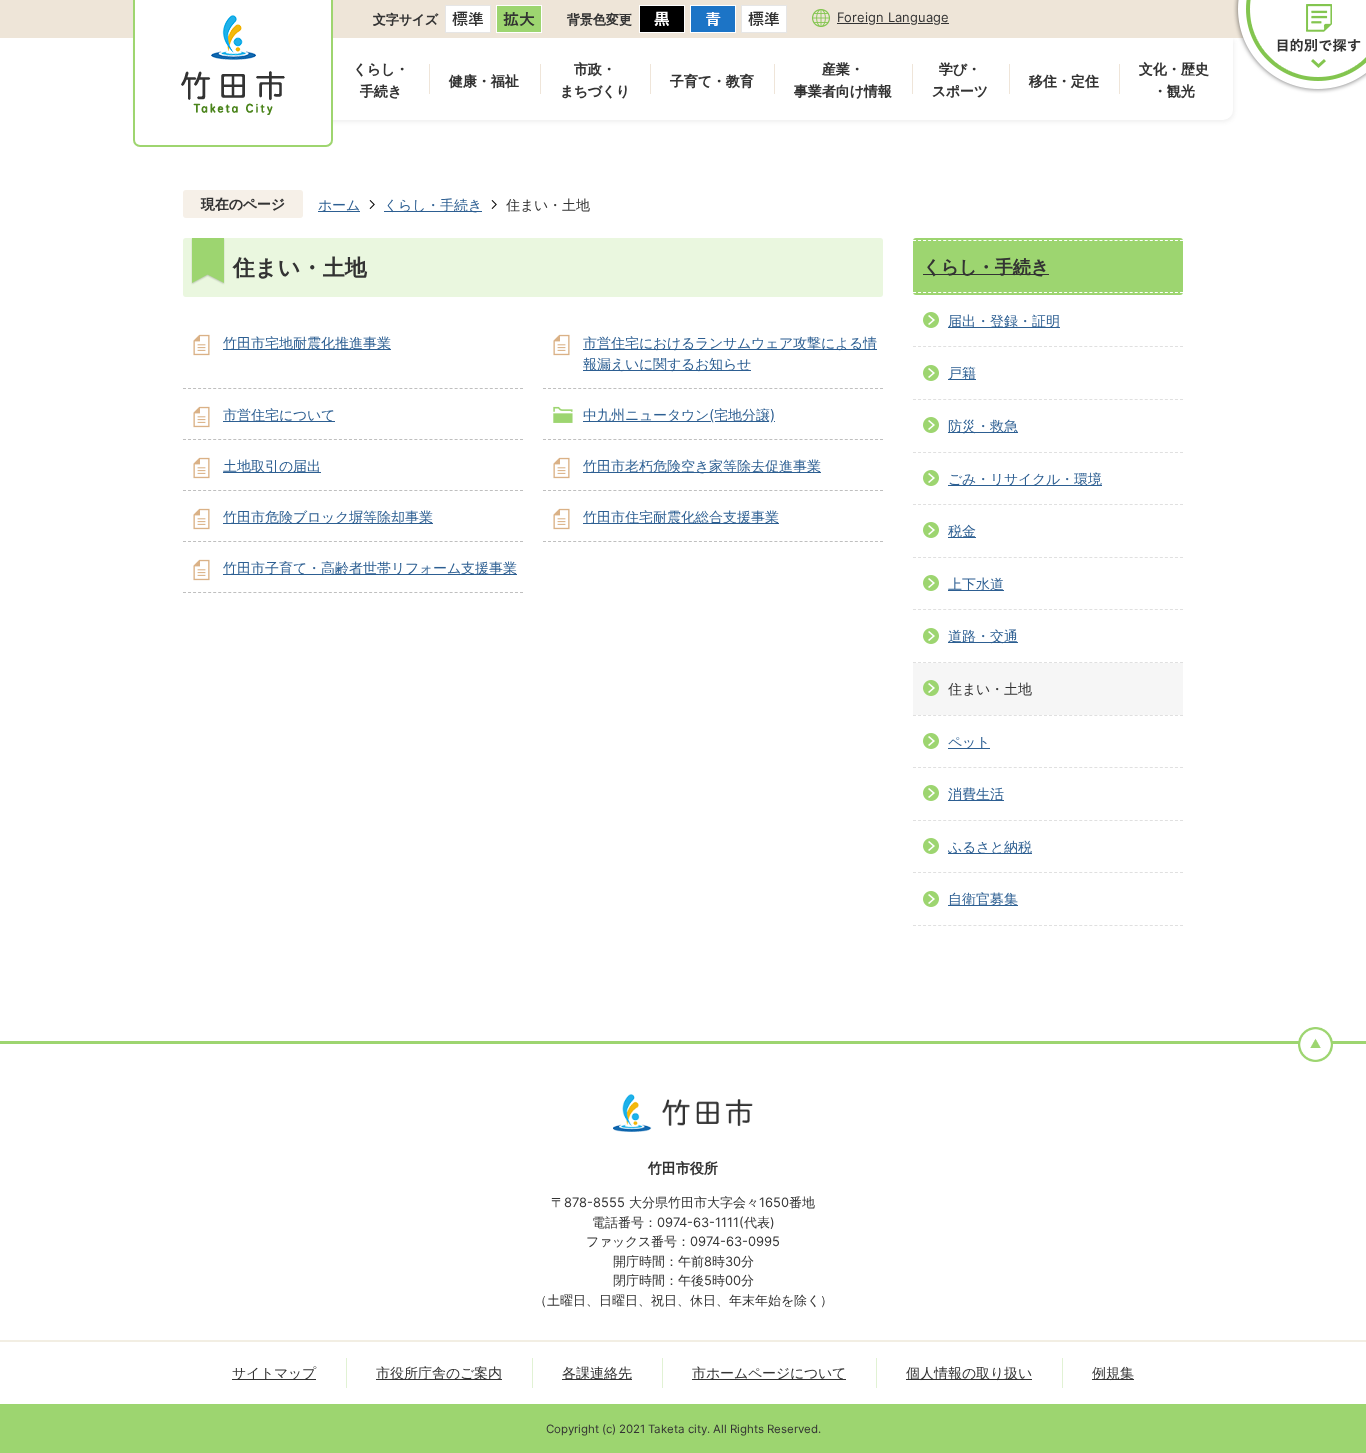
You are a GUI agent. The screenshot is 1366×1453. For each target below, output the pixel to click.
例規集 (1113, 1372)
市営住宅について (279, 414)
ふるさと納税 (990, 846)
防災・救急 (983, 425)
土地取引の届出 (272, 465)
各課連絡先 (597, 1372)
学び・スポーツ (960, 79)
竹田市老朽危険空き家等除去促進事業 (702, 465)
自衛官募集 (983, 898)
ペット (969, 741)
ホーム (339, 204)
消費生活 (976, 793)
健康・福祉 (484, 80)
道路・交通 (983, 635)
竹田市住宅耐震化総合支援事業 (681, 516)
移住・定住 (1064, 80)
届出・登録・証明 (1004, 320)
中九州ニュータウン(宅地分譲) (679, 414)
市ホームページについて (769, 1372)
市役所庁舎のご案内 (439, 1372)
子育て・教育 (712, 80)
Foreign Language (893, 17)
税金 (962, 530)
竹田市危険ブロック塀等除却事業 (328, 516)
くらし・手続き (381, 79)
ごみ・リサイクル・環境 (1025, 478)
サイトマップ (274, 1372)
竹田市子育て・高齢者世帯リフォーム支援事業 (370, 567)
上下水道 (976, 583)
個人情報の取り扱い (969, 1372)
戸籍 (962, 372)
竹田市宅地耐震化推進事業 (307, 342)
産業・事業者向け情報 (843, 79)
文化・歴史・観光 (1174, 79)
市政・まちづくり (595, 79)
